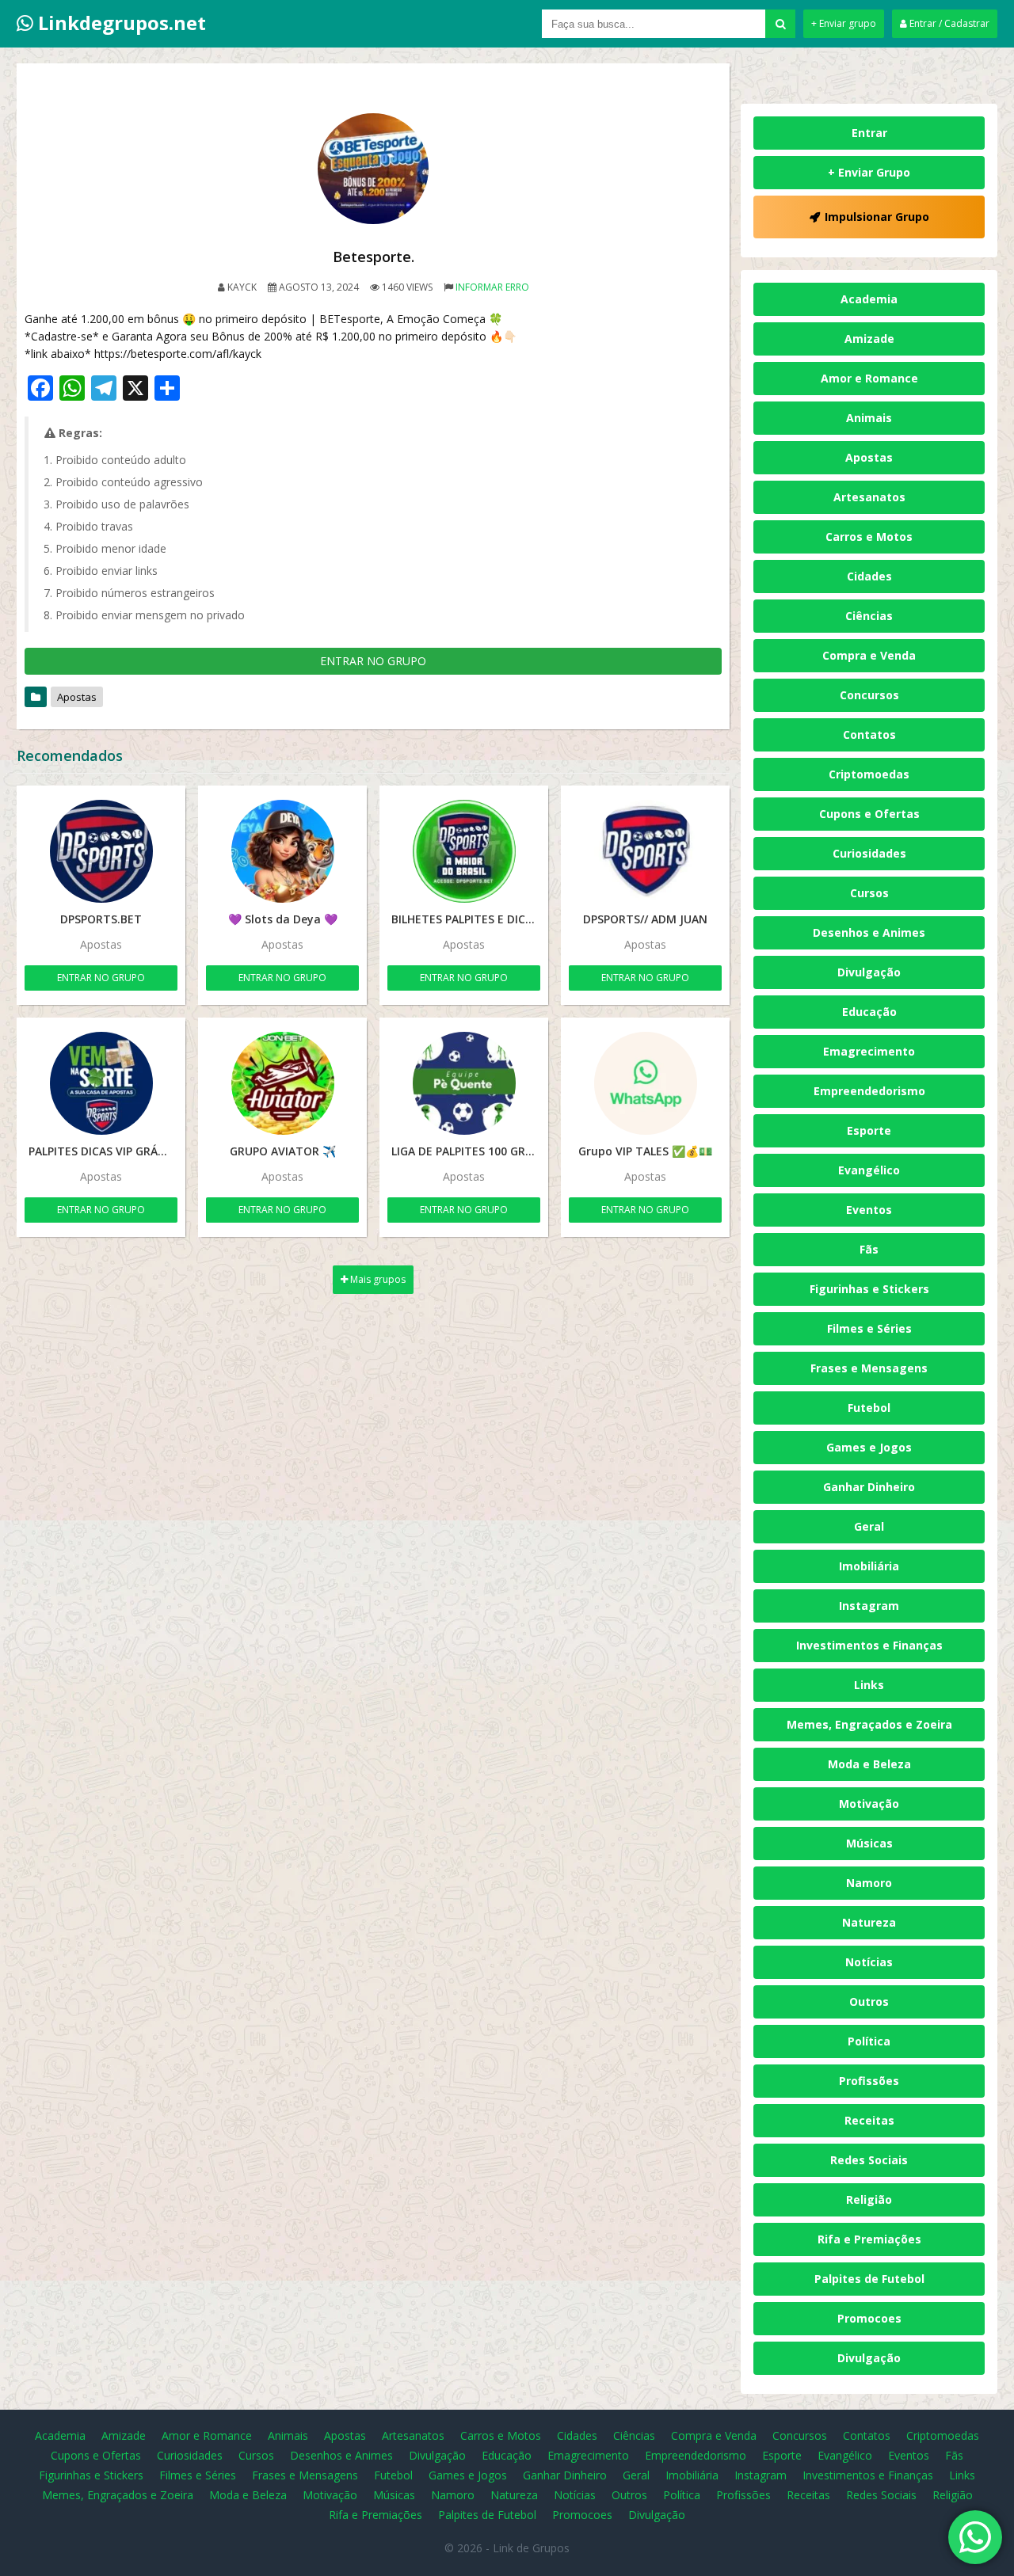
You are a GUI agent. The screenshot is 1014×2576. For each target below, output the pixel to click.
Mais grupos (377, 1279)
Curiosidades (869, 853)
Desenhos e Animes (869, 932)
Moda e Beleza (869, 1764)
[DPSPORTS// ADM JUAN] (645, 851)
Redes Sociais (869, 2160)
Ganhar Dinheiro (869, 1487)
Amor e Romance (869, 378)
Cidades (869, 576)
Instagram (869, 1606)
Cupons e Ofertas (869, 814)
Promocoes (869, 2318)
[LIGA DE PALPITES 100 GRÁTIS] (464, 1083)
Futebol (869, 1408)
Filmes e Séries (869, 1328)
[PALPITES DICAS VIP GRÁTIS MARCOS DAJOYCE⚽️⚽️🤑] (101, 1083)
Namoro (869, 1883)
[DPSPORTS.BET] (101, 851)
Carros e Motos (869, 537)
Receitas (869, 2120)
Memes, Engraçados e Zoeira (869, 1724)
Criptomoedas (869, 774)
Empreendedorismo (869, 1091)
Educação (869, 1012)
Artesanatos (869, 497)
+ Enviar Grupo (869, 172)
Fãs (869, 1249)
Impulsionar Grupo (877, 217)
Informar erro (492, 287)
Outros (869, 2001)
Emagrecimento (869, 1051)
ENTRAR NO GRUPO (373, 661)
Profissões (869, 2081)
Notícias (869, 1962)
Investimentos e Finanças (869, 1645)
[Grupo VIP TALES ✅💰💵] (645, 1083)
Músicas (869, 1843)
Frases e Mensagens (869, 1368)
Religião (869, 2199)
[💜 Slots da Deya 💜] (282, 851)
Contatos (869, 734)
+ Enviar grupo (844, 23)
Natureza (869, 1922)
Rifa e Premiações (869, 2239)
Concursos (869, 695)
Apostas (77, 697)
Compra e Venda (869, 655)
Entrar (869, 133)
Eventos (869, 1210)
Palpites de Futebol (869, 2279)
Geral (869, 1526)
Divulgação (869, 972)
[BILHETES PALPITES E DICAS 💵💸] (464, 851)
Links (869, 1685)
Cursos (869, 893)
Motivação (869, 1804)
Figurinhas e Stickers (869, 1289)
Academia (869, 299)
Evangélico (869, 1170)
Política (869, 2041)
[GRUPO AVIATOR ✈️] (282, 1083)
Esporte (869, 1130)
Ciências (869, 616)
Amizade (869, 339)
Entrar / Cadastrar (948, 23)
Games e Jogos (869, 1447)
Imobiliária (869, 1566)
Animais (869, 418)
